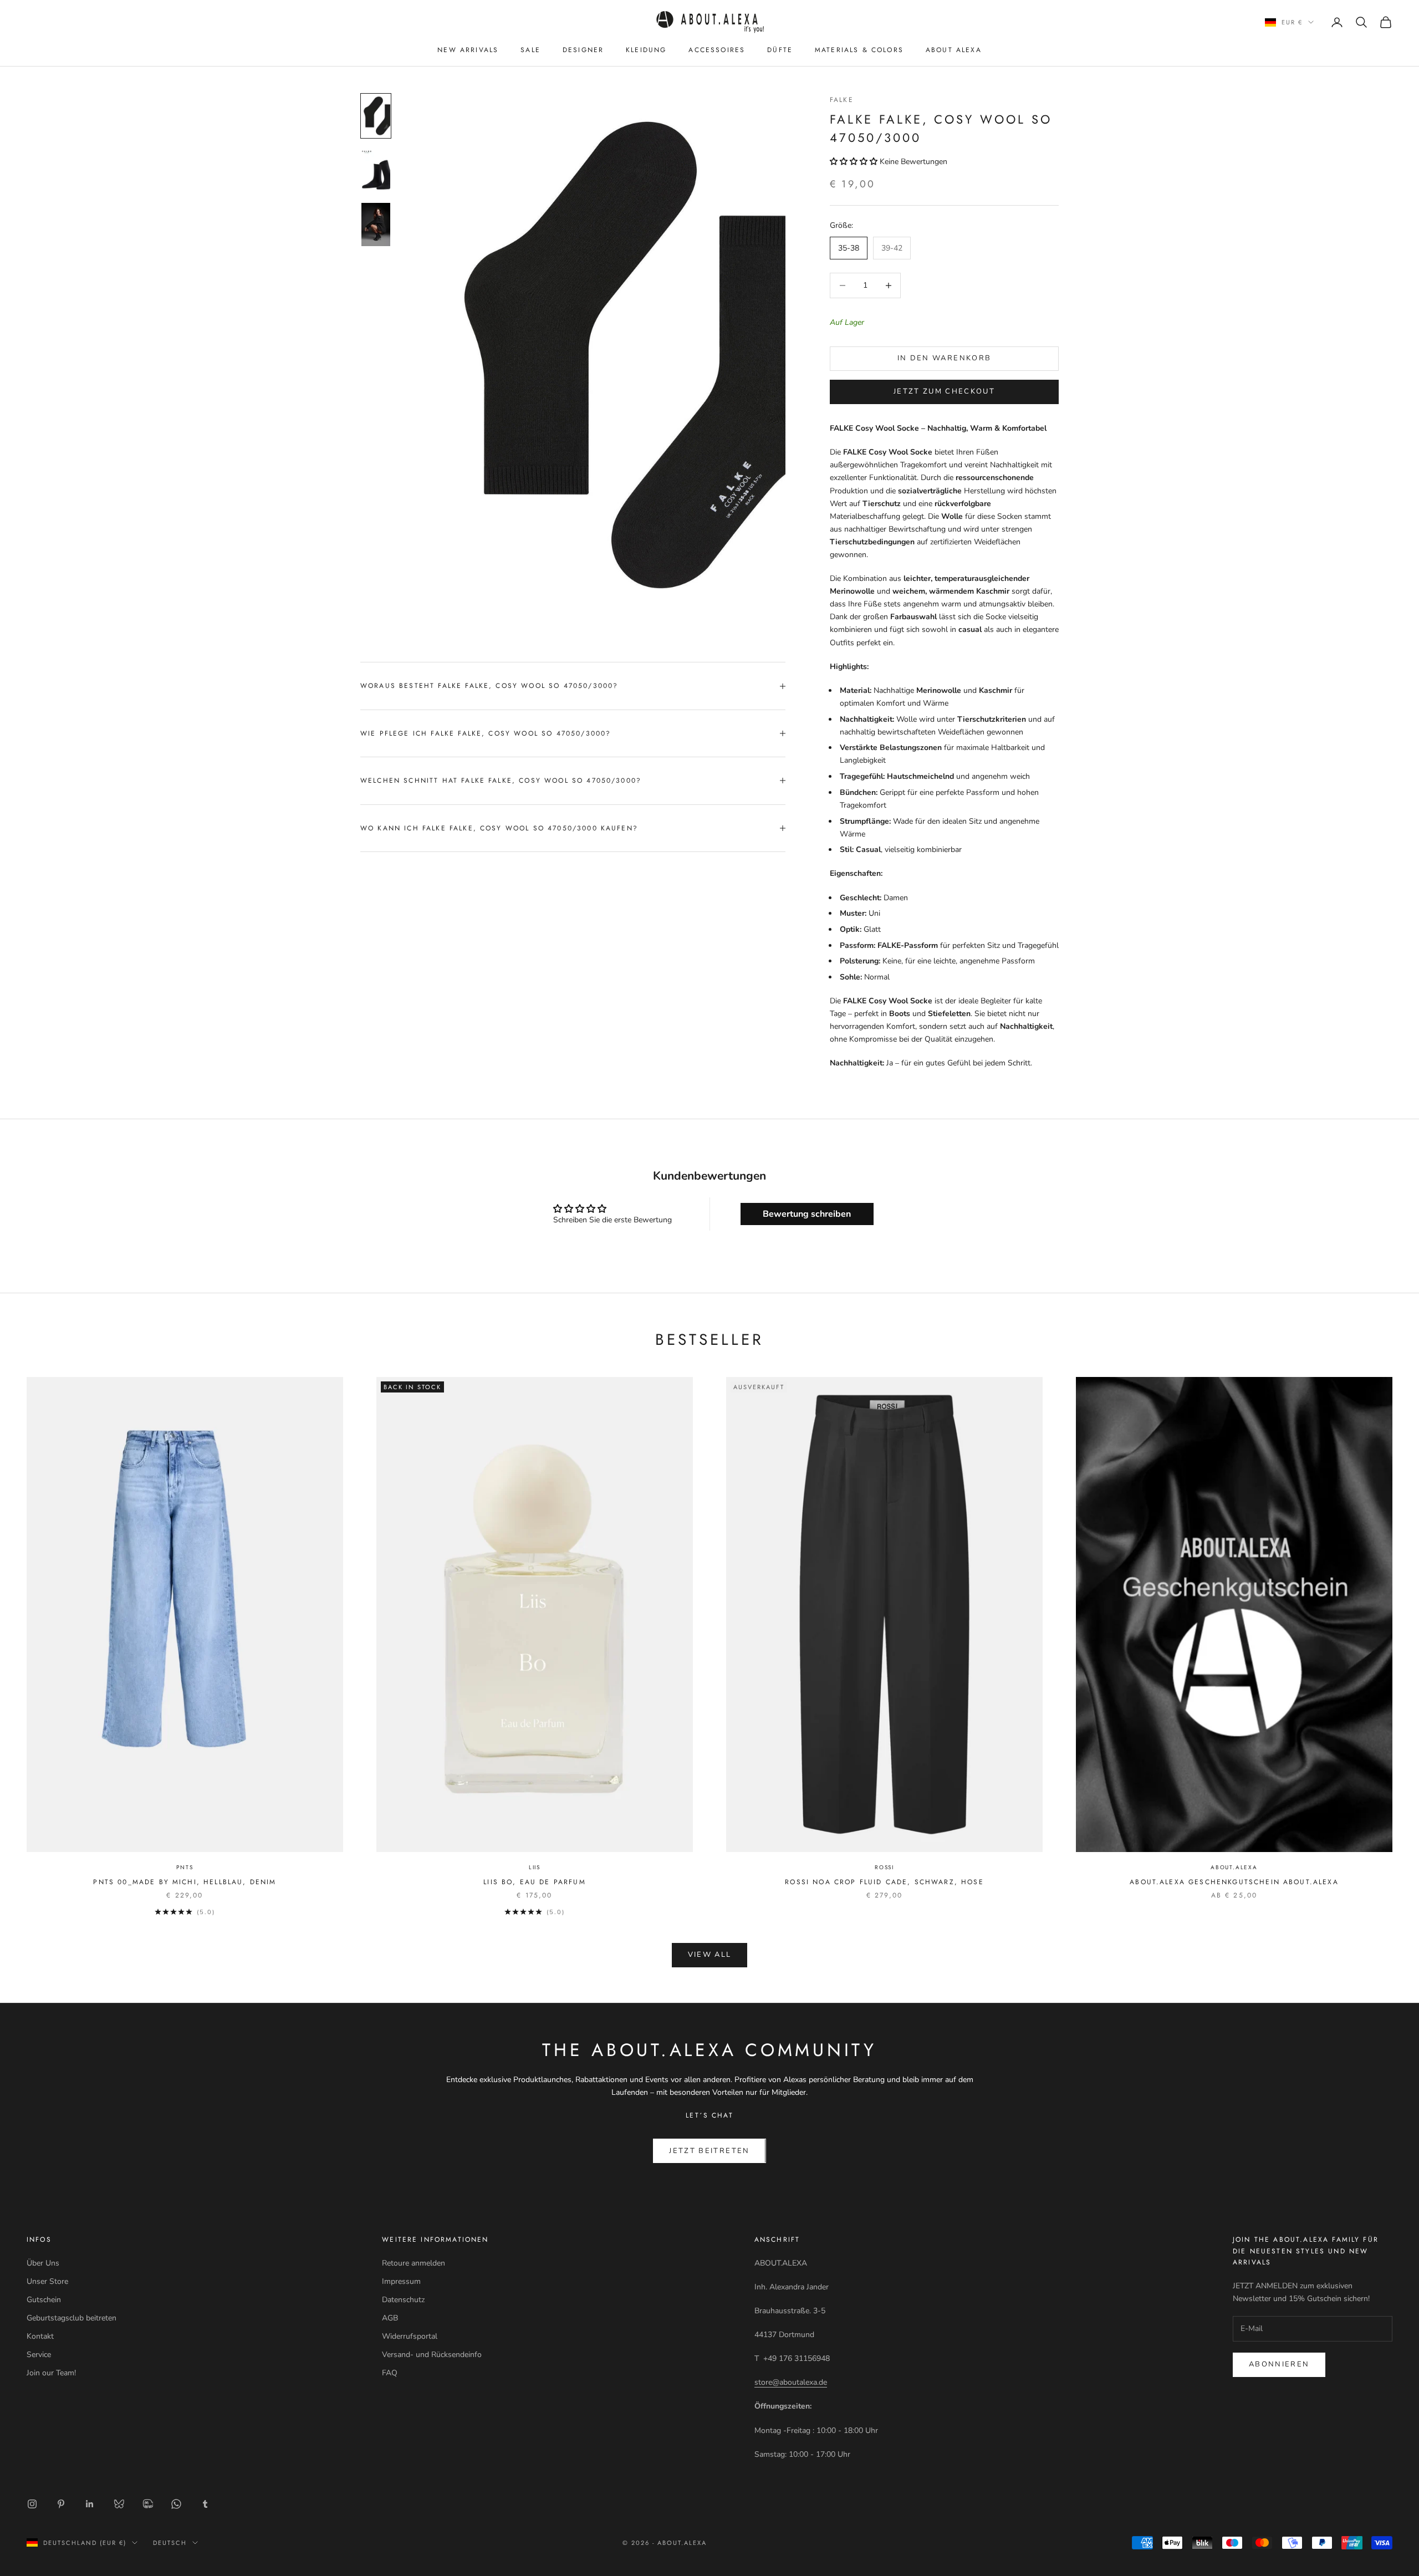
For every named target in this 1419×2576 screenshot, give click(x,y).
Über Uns (43, 2263)
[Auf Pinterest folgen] (61, 2504)
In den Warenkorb (944, 358)
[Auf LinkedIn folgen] (90, 2504)
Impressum (401, 2281)
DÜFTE (780, 50)
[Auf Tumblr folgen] (205, 2504)
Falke (842, 100)
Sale (530, 50)
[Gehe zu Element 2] (376, 170)
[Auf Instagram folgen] (32, 2504)
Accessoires (717, 50)
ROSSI (884, 1867)
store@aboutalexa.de (791, 2382)
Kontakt (40, 2336)
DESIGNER (583, 50)
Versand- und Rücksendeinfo (432, 2355)
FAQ (390, 2373)
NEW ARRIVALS (468, 50)
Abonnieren (1279, 2364)
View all (710, 1955)
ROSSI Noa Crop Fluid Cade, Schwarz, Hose (884, 1882)
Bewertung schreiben (807, 1214)
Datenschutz (403, 2300)
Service (39, 2355)
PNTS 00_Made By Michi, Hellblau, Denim (185, 1882)
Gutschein (44, 2300)
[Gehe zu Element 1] (376, 116)
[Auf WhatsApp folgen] (176, 2504)
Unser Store (47, 2281)
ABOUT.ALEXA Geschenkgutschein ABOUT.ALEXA (1234, 1882)
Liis (535, 1867)
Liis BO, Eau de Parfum (535, 1882)
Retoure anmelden (414, 2263)
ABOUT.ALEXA (1234, 1867)
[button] (854, 162)
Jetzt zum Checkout (944, 391)
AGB (390, 2318)
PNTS (185, 1867)
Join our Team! (51, 2373)
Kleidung (646, 50)
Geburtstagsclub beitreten (72, 2318)
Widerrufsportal (410, 2336)
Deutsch (170, 2543)
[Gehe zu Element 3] (376, 225)
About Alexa (954, 50)
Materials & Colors (859, 50)
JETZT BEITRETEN (709, 2151)
